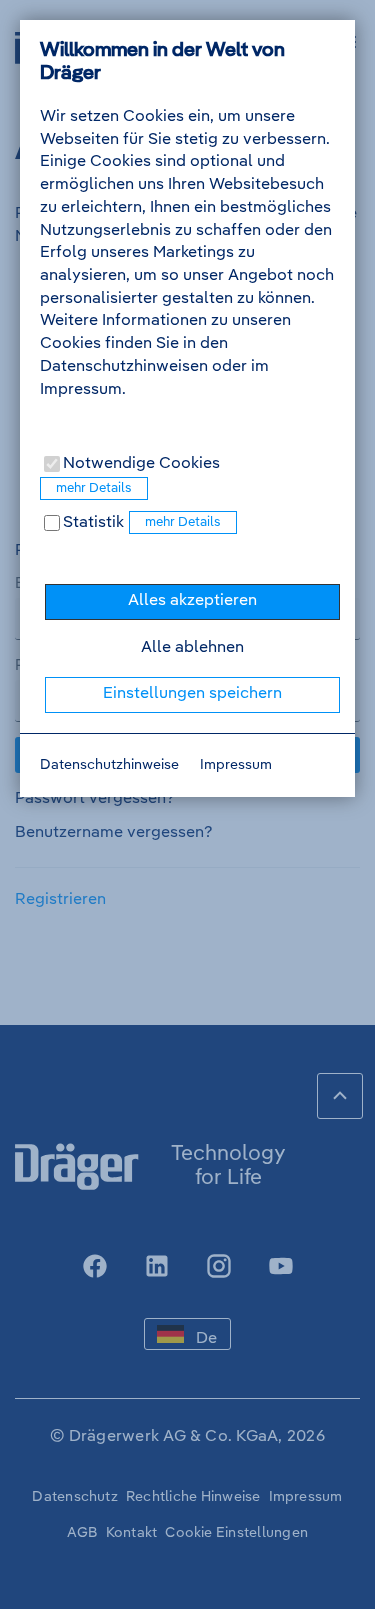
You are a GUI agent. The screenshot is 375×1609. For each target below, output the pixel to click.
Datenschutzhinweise (109, 765)
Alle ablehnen (192, 648)
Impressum (236, 765)
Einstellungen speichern (192, 694)
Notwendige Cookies (139, 464)
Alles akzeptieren (192, 601)
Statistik (91, 523)
